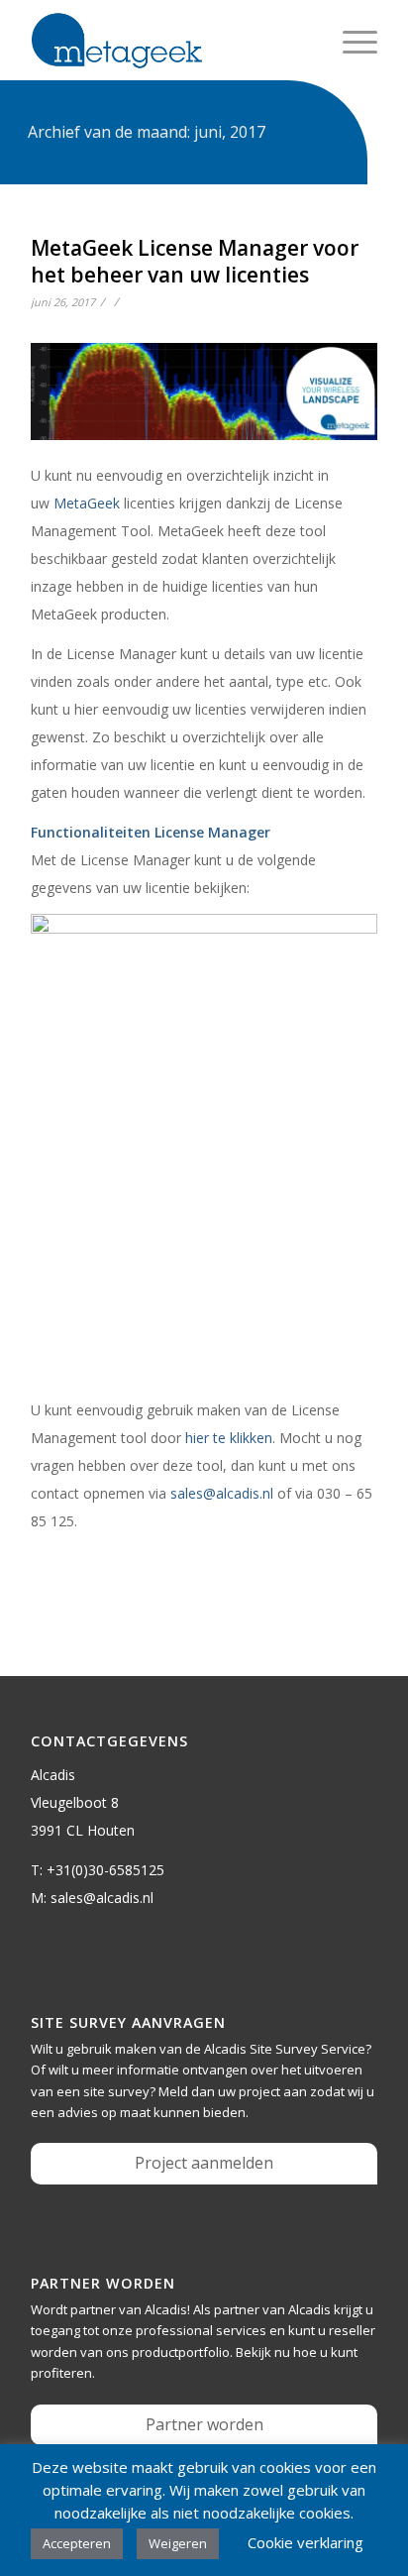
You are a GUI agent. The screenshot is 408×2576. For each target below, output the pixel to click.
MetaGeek (87, 503)
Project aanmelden (204, 2163)
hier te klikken (229, 1438)
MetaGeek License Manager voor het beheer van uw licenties (195, 261)
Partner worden (204, 2424)
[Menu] (350, 41)
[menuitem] (350, 41)
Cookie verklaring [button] (306, 2542)
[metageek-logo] (169, 41)
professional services (201, 2330)
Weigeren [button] (178, 2543)
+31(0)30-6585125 (105, 1870)
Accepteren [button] (77, 2543)
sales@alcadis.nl (222, 1493)
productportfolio (181, 2352)
